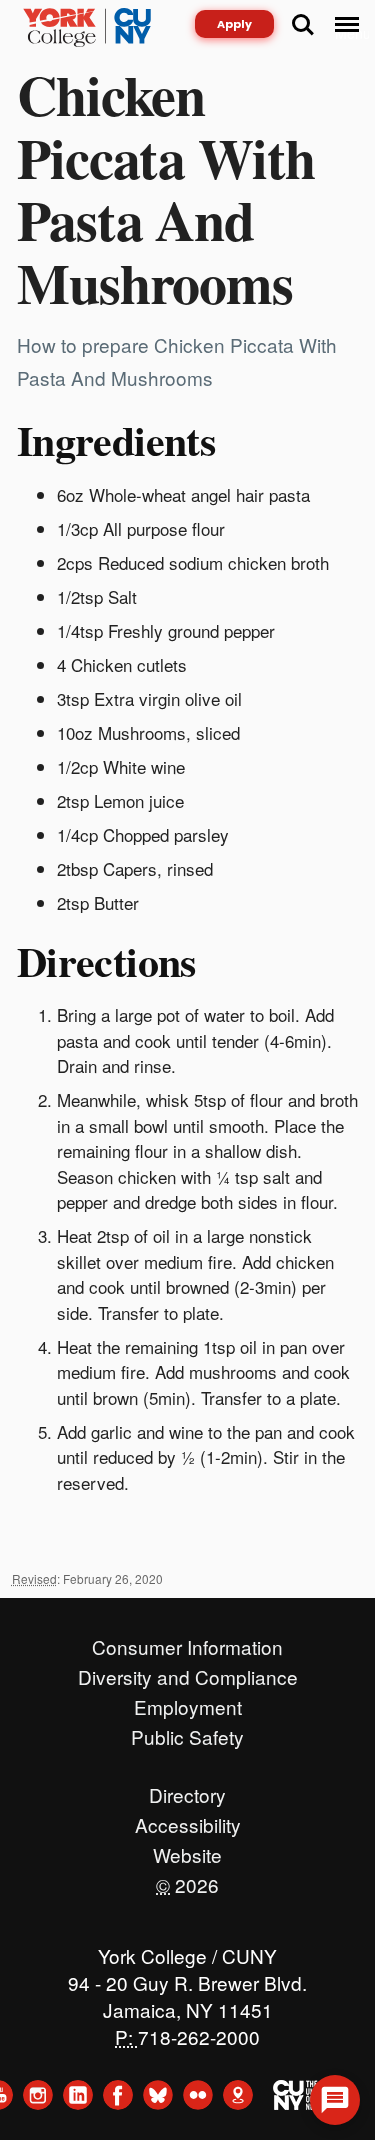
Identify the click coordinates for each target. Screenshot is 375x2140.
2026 (187, 1880)
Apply (234, 24)
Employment (188, 1702)
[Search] (303, 25)
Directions (106, 961)
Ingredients (116, 440)
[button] (335, 2100)
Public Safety (187, 1732)
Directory (187, 1790)
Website (187, 1850)
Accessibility (188, 1820)
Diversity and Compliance (188, 1672)
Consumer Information (187, 1642)
